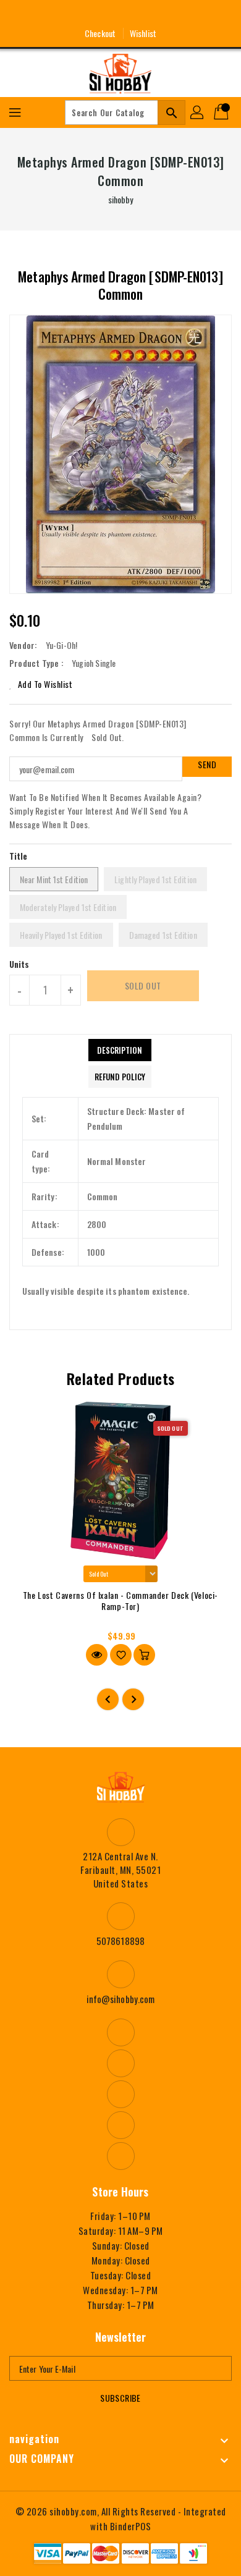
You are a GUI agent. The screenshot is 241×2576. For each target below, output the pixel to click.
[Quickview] (97, 1655)
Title (19, 856)
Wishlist (143, 33)
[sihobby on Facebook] (75, 14)
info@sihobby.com (121, 1999)
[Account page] (198, 112)
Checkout (100, 33)
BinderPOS (131, 2526)
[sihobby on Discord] (143, 14)
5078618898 (120, 1941)
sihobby (121, 199)
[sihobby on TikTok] (166, 14)
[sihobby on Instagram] (98, 14)
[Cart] (222, 112)
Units (19, 964)
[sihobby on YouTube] (120, 14)
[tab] (120, 1050)
